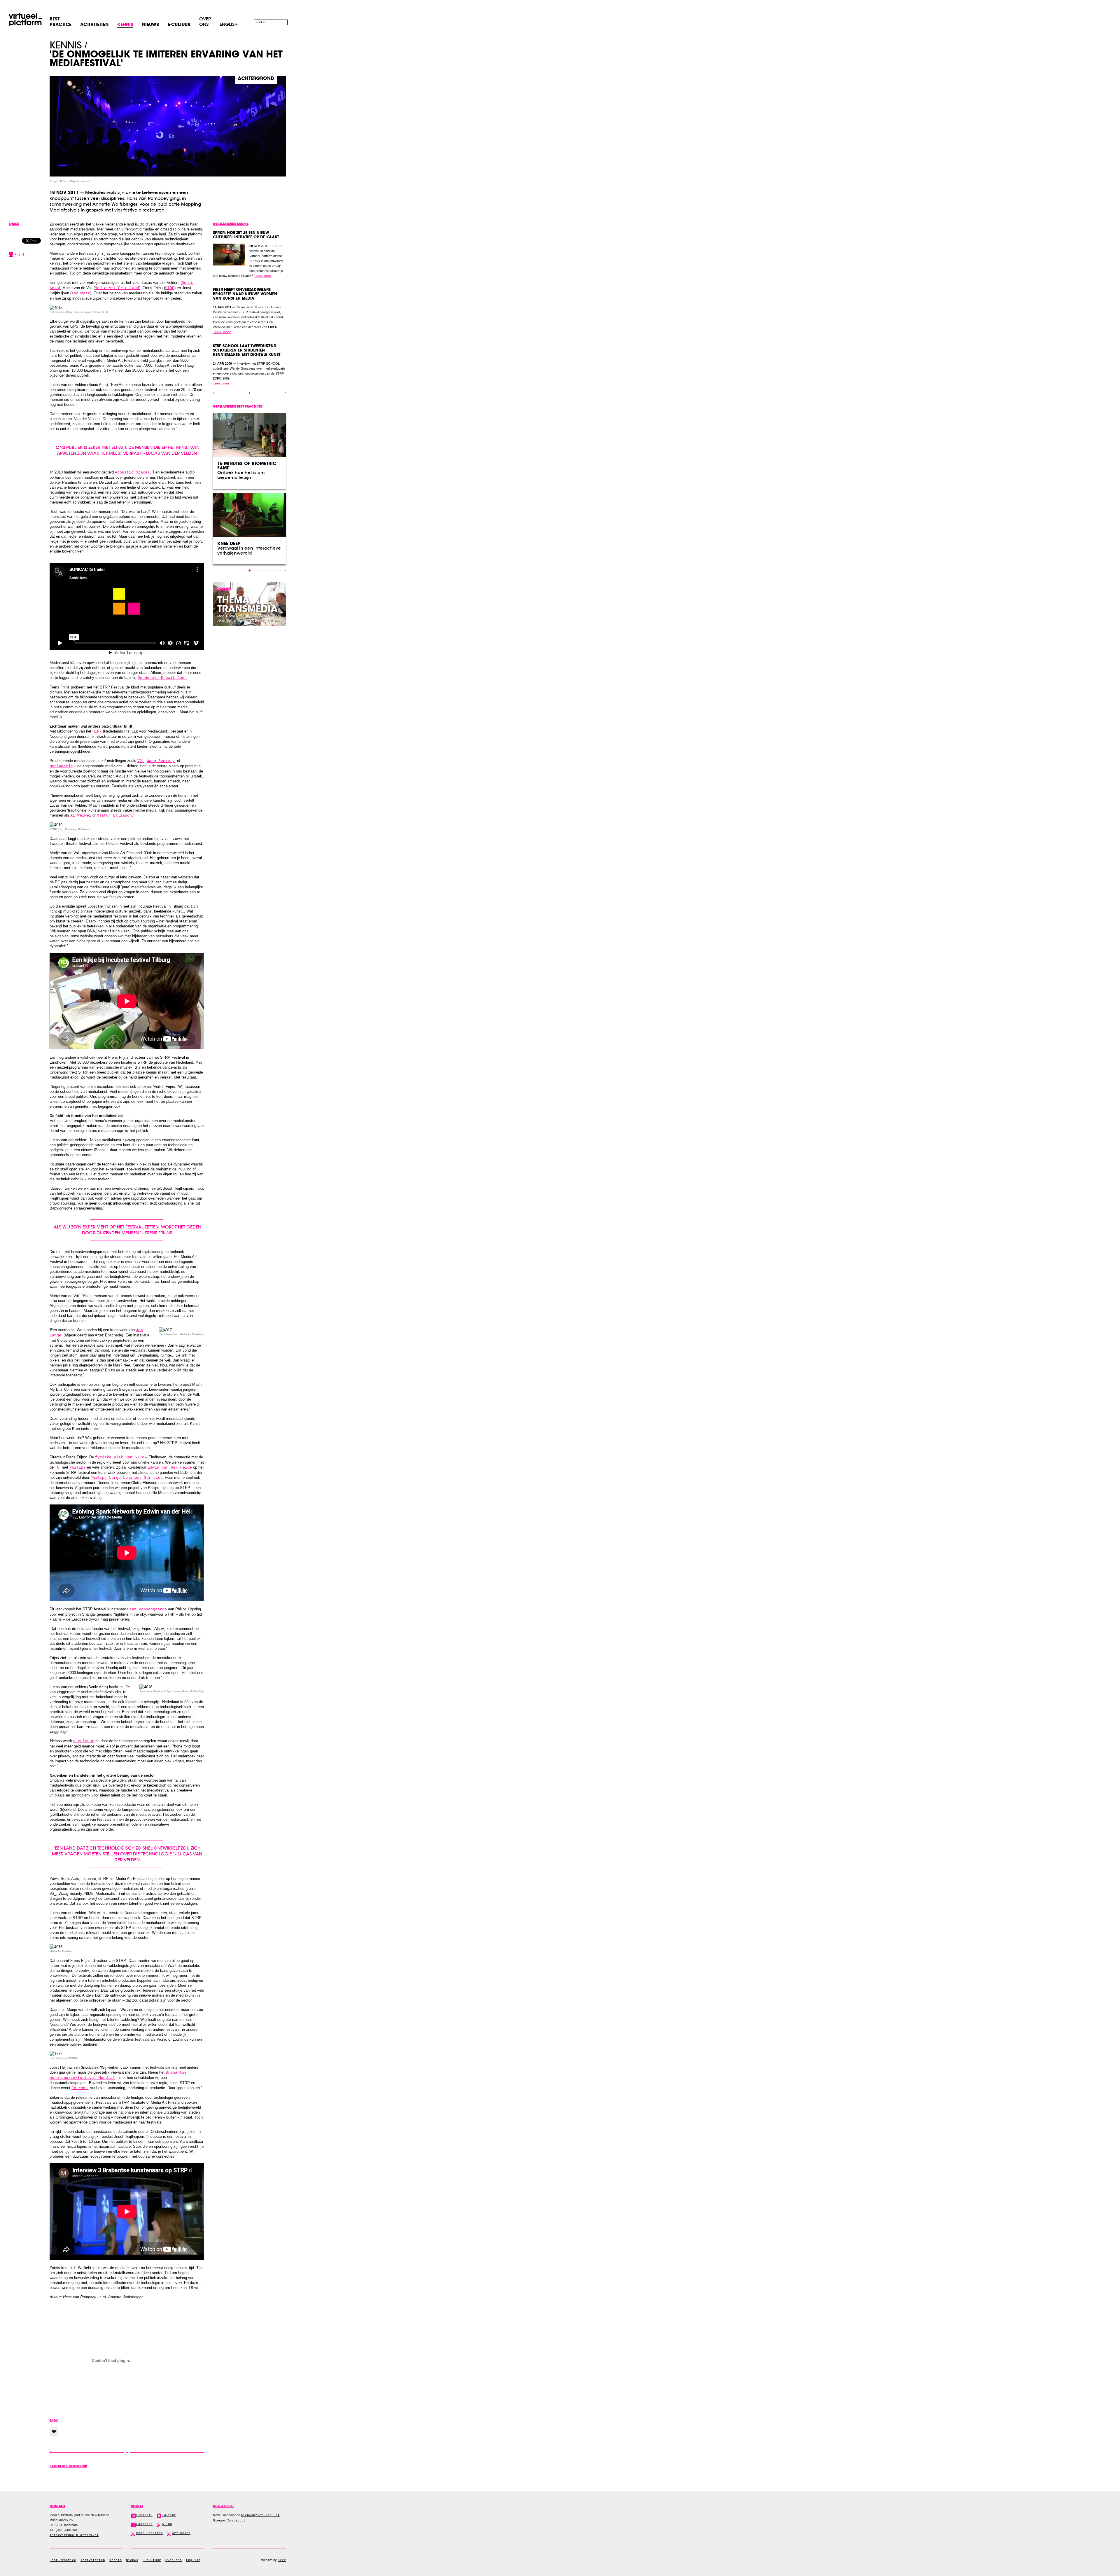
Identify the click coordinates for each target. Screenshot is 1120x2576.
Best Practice (63, 2560)
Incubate (81, 293)
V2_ (141, 761)
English (229, 24)
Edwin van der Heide (170, 1468)
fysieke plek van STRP (120, 1457)
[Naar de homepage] (25, 20)
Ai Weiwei (81, 816)
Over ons (205, 22)
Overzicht (127, 2453)
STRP (170, 288)
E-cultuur (152, 2560)
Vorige (88, 2452)
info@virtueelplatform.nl (74, 2535)
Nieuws (132, 2560)
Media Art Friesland (117, 288)
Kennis (66, 45)
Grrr (282, 2560)
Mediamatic (61, 766)
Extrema (80, 2088)
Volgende (166, 2452)
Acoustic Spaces (132, 472)
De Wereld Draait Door (162, 678)
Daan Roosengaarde (147, 1609)
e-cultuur (84, 1741)
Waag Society (161, 761)
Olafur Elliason (114, 816)
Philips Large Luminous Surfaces (127, 1478)
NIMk (97, 732)
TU (57, 1468)
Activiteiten (93, 2560)
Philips (78, 1468)
